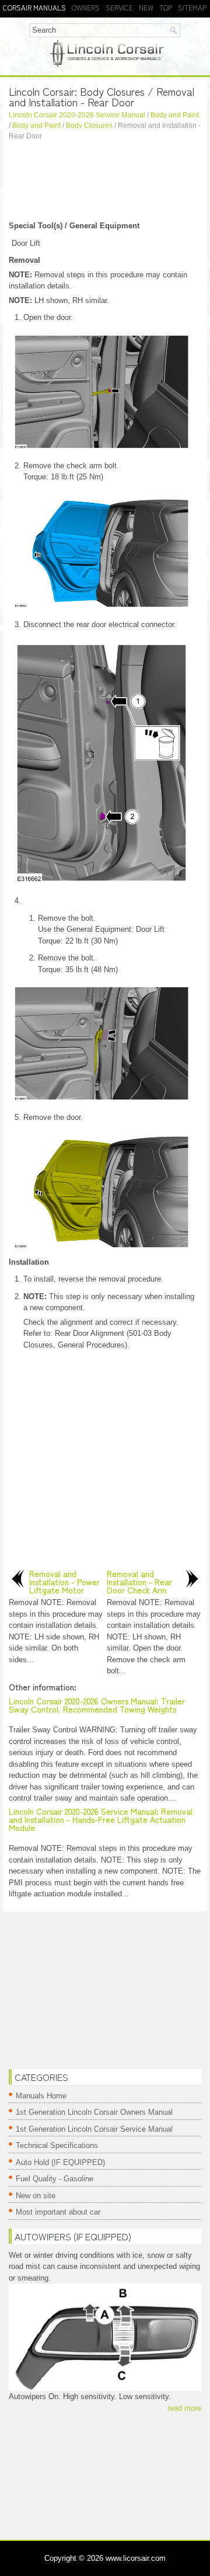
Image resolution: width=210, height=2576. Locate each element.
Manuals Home (41, 2096)
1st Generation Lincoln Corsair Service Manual (94, 2129)
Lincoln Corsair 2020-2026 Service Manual (77, 115)
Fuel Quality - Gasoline (55, 2179)
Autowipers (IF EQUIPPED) (73, 2236)
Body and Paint (175, 115)
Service (119, 7)
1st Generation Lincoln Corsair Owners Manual (94, 2112)
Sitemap (192, 7)
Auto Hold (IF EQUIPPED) (60, 2162)
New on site (36, 2196)
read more (184, 2408)
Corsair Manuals (34, 7)
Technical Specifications (57, 2145)
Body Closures (89, 126)
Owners (86, 7)
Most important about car (58, 2212)
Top (166, 7)
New (146, 7)
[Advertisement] (105, 182)
